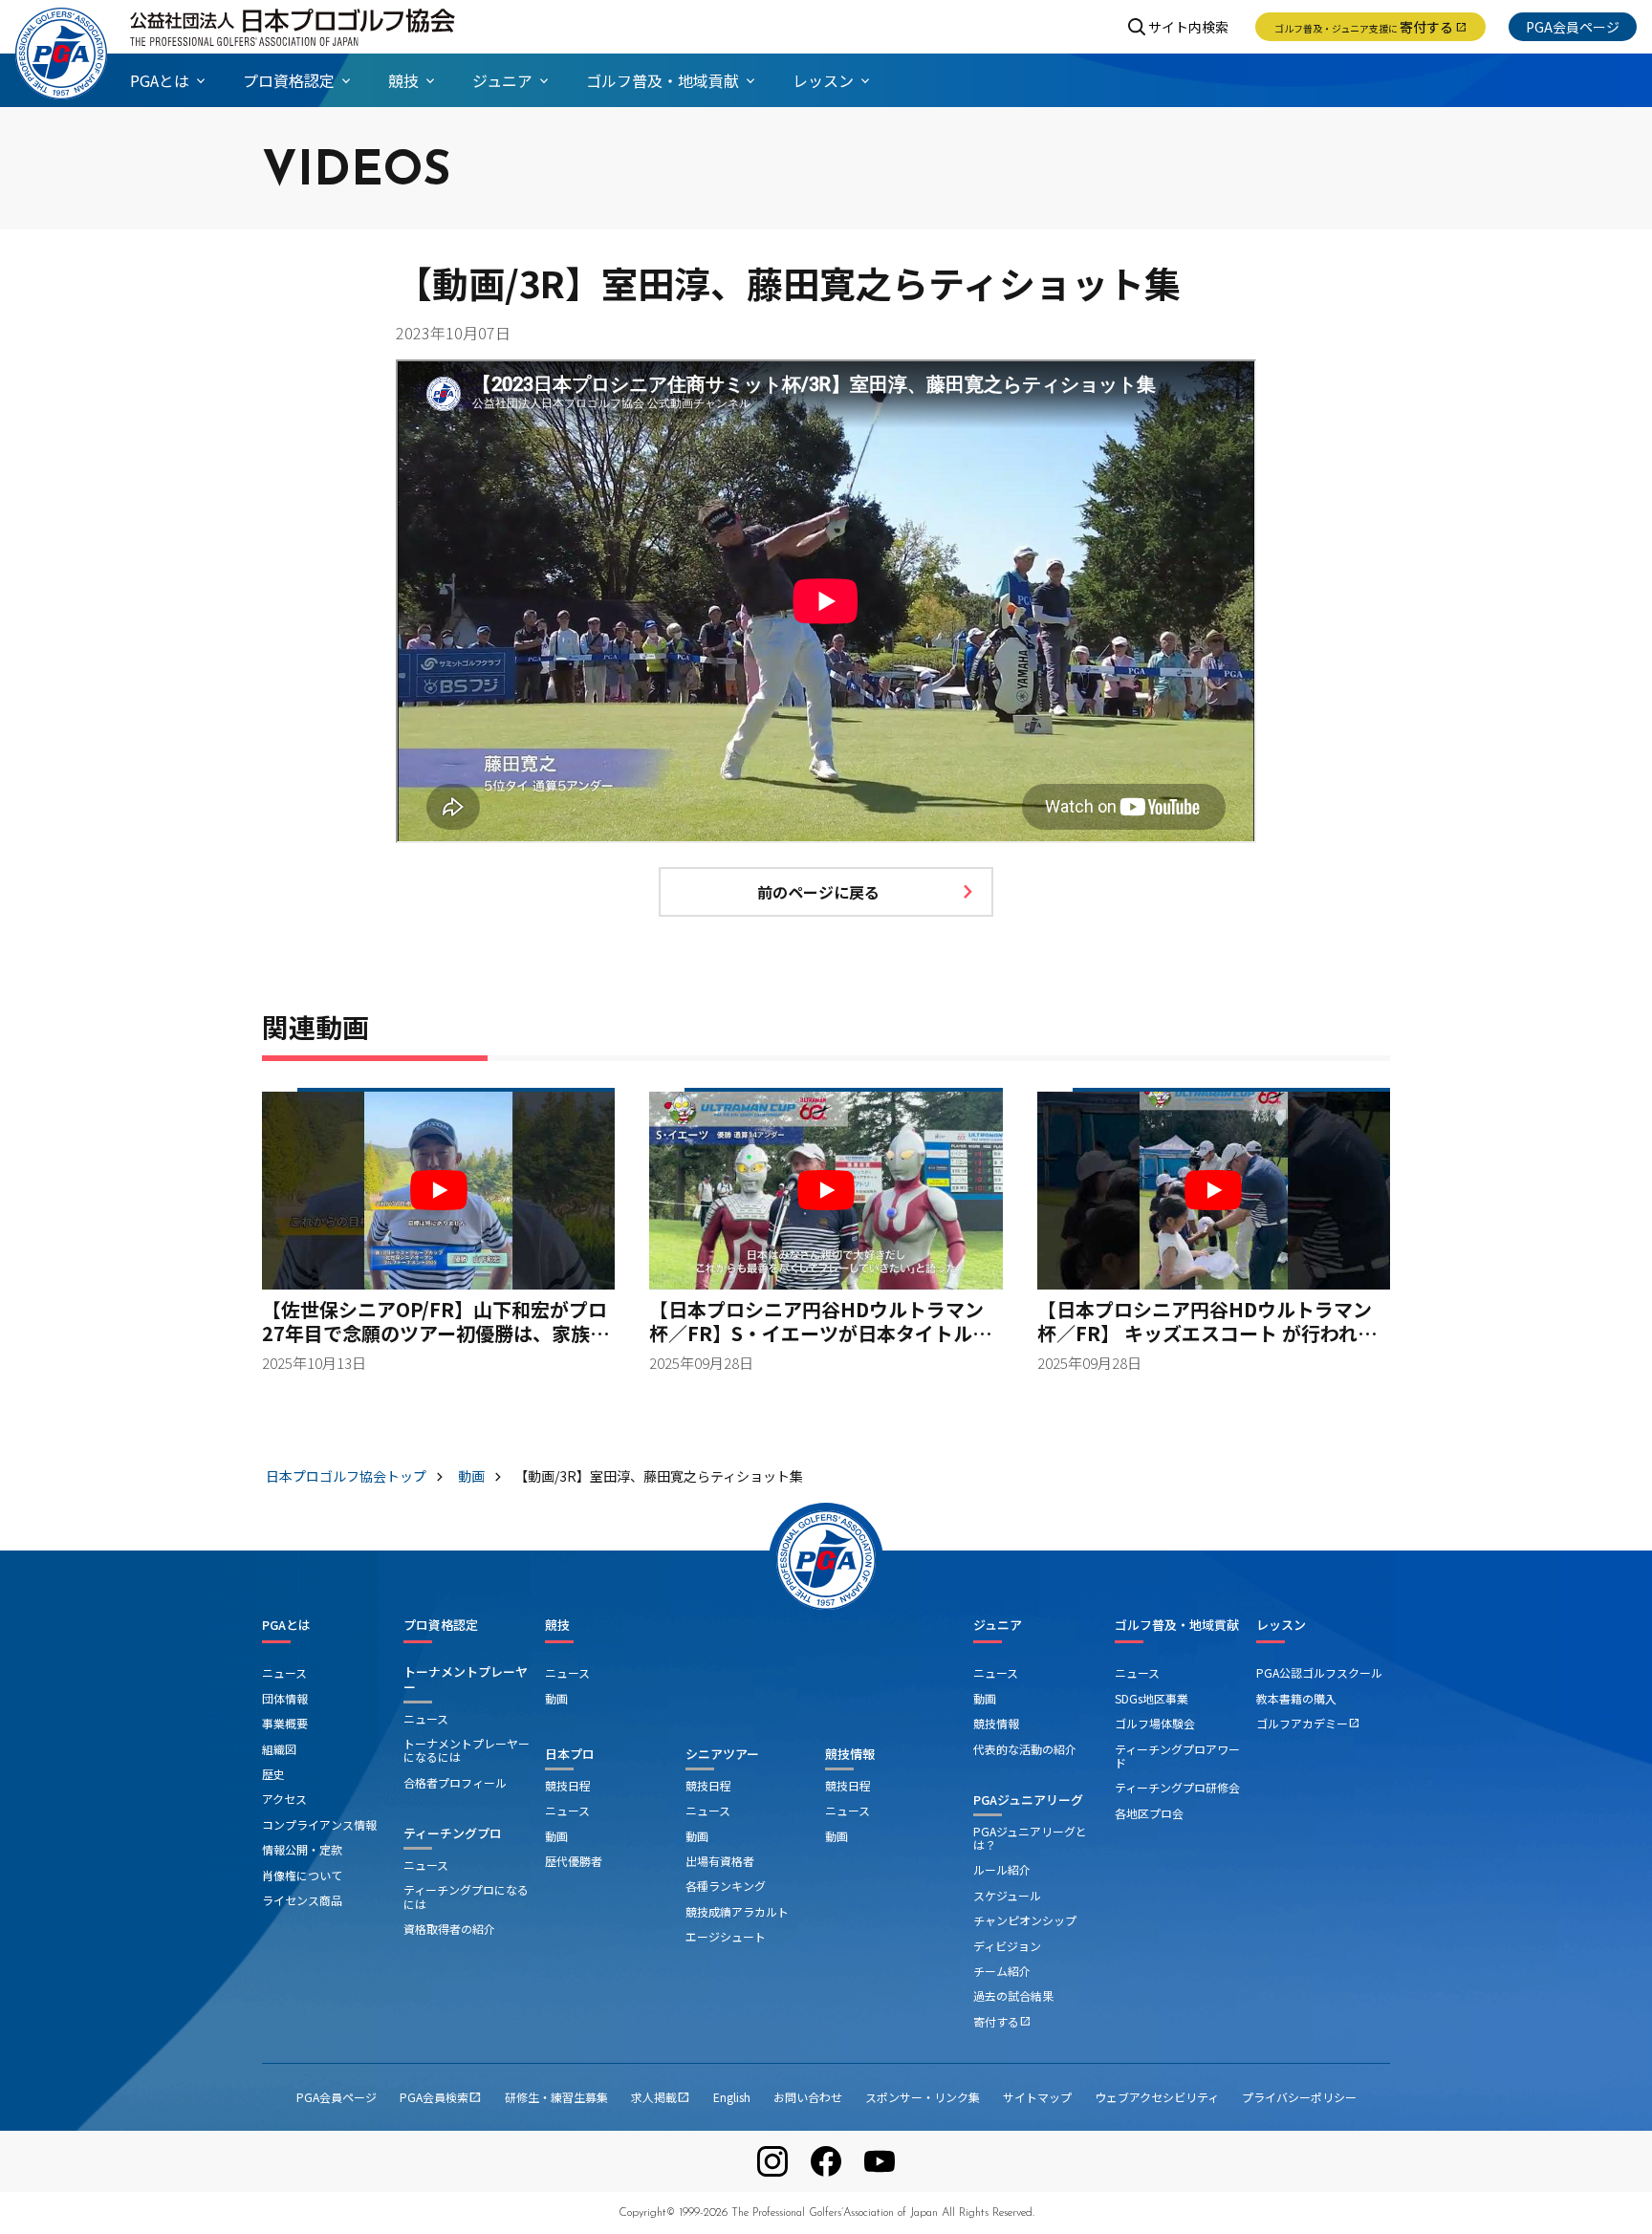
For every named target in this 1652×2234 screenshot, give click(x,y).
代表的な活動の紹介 (1025, 1749)
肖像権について (302, 1875)
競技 (557, 1625)
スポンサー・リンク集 (923, 2097)
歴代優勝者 (574, 1861)
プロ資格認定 (441, 1625)
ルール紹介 (1002, 1869)
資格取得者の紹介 (449, 1929)
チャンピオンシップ (1025, 1920)
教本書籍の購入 (1296, 1698)
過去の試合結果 (1013, 1995)
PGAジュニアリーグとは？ (1030, 1838)
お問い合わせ (808, 2097)
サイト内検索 (1188, 27)
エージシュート (726, 1936)
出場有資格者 (720, 1861)
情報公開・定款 (302, 1849)
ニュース (284, 1672)
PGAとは (286, 1625)
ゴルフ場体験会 (1155, 1723)
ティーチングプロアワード (1177, 1756)
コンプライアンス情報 (319, 1824)
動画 (556, 1698)
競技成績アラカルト (737, 1911)
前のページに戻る (818, 892)
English (732, 2097)
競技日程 (568, 1785)
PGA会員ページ (1573, 27)
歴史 (273, 1774)
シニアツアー (722, 1754)
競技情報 (850, 1754)
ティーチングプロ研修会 (1177, 1787)
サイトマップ (1037, 2097)
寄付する (1370, 27)
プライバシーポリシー (1299, 2097)
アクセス (284, 1799)
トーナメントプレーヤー (466, 1679)
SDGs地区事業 (1152, 1698)
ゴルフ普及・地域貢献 (1177, 1625)
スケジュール (1007, 1895)
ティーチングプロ (453, 1833)
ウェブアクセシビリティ (1157, 2097)
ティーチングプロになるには (466, 1896)
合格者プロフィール (455, 1782)
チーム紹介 (1002, 1971)
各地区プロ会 (1149, 1813)
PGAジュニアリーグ (1028, 1800)
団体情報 (285, 1698)
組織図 (279, 1749)
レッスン (1281, 1625)
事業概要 (285, 1723)
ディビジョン (1007, 1946)
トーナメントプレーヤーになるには (467, 1750)
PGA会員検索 (441, 2097)
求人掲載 (661, 2097)
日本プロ (570, 1754)
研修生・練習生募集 (556, 2097)
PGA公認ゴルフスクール (1319, 1672)
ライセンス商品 (302, 1900)
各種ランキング (726, 1886)
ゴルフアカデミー (1308, 1723)
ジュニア (998, 1625)
